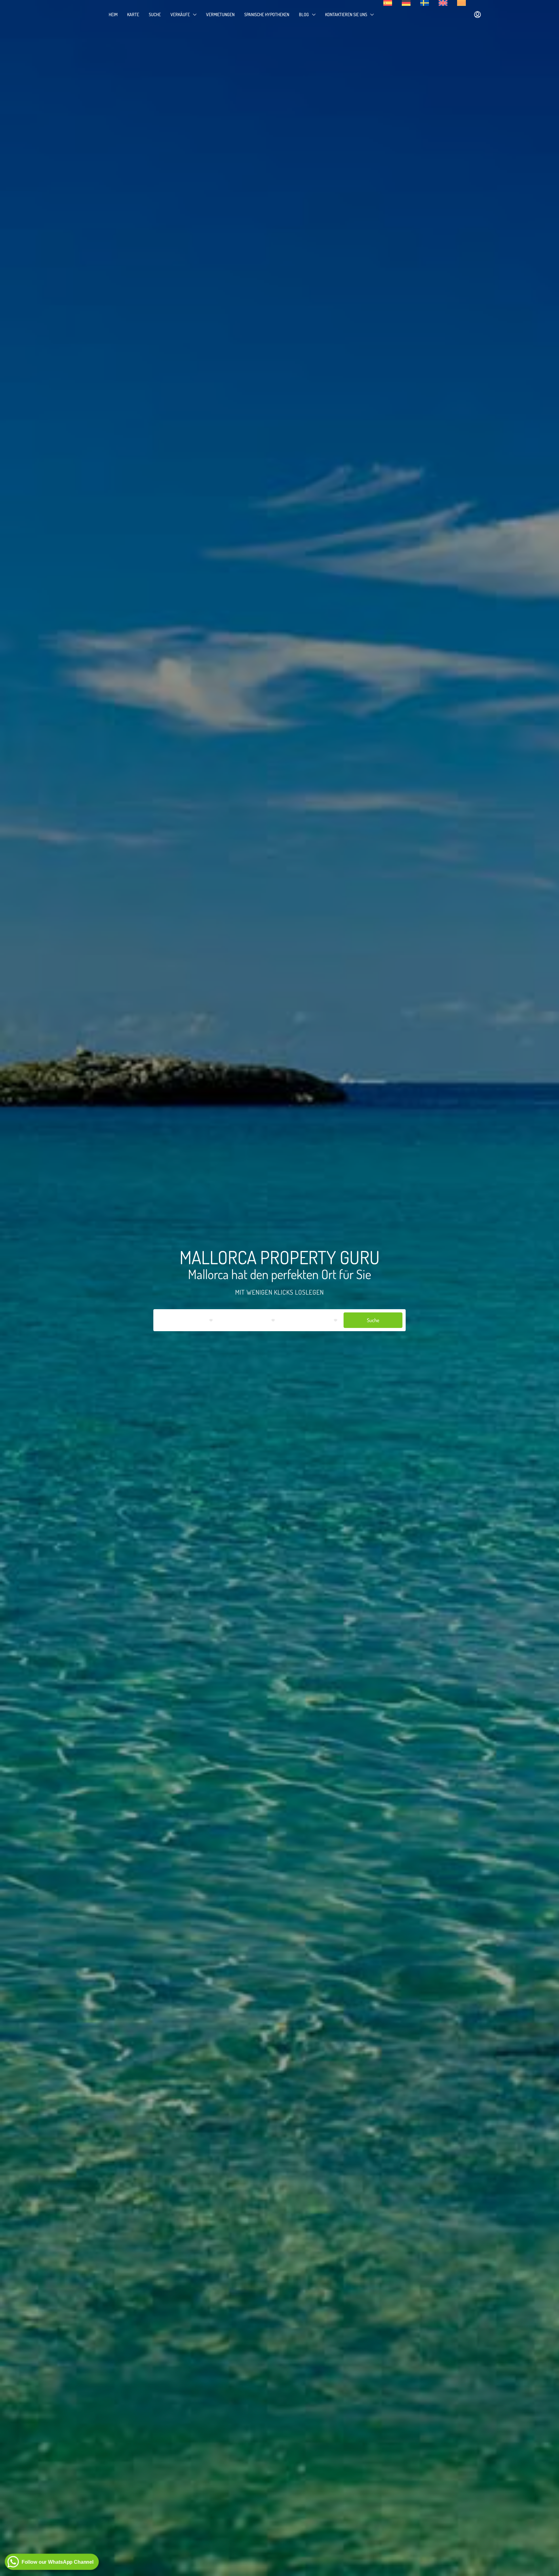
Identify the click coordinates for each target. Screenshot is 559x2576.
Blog (304, 14)
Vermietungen (220, 14)
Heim (113, 14)
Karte (133, 14)
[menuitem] (477, 15)
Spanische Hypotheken (267, 14)
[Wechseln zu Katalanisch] (461, 3)
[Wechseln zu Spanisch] (388, 3)
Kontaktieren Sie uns (346, 14)
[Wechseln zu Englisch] (443, 3)
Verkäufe (180, 14)
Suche (155, 14)
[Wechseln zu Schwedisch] (425, 3)
